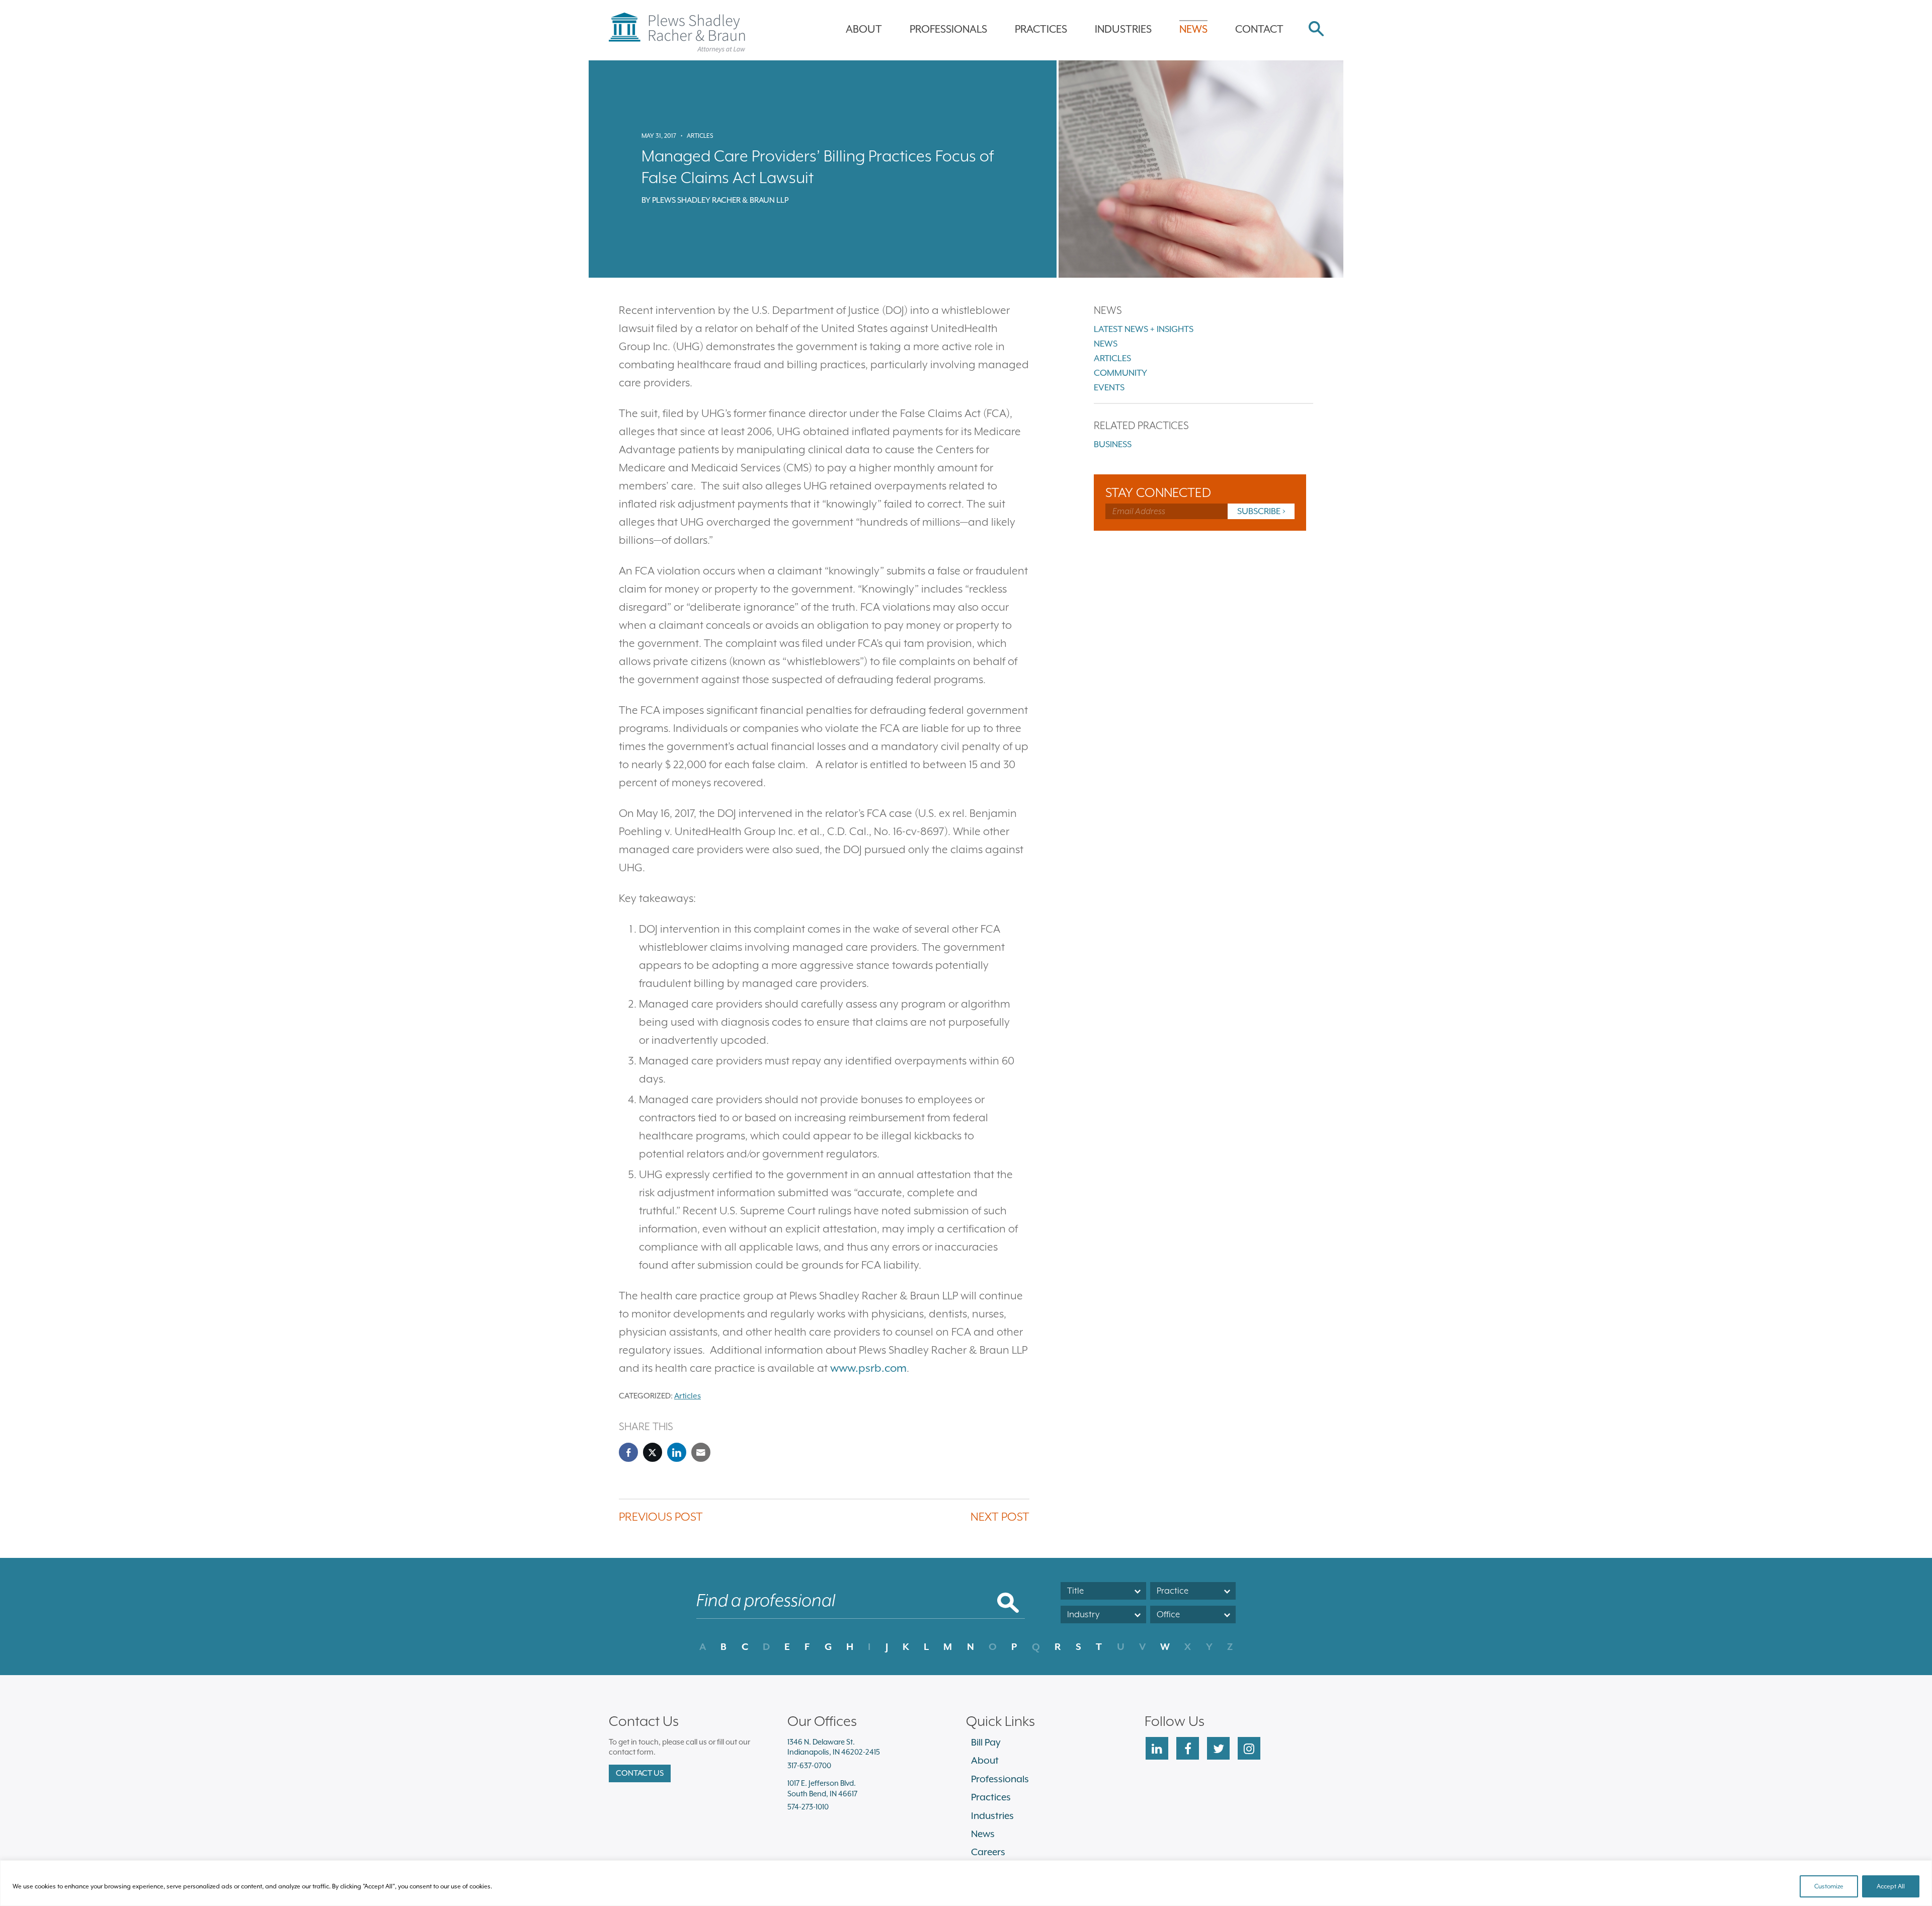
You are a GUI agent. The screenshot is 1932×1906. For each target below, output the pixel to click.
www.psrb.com (868, 1368)
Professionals (948, 29)
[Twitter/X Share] (653, 1452)
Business (1113, 444)
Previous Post (661, 1516)
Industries (1123, 29)
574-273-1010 (808, 1807)
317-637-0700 (809, 1765)
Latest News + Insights (1144, 329)
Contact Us (640, 1773)
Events (1109, 387)
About (864, 29)
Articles (700, 136)
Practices (1041, 29)
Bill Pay (986, 1742)
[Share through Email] (701, 1452)
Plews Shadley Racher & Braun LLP (720, 200)
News (1193, 29)
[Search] (1316, 30)
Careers (988, 1852)
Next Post (1000, 1516)
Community (1120, 373)
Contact (1259, 29)
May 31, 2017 (659, 136)
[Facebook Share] (628, 1452)
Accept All (1891, 1886)
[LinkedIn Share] (677, 1452)
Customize (1829, 1886)
